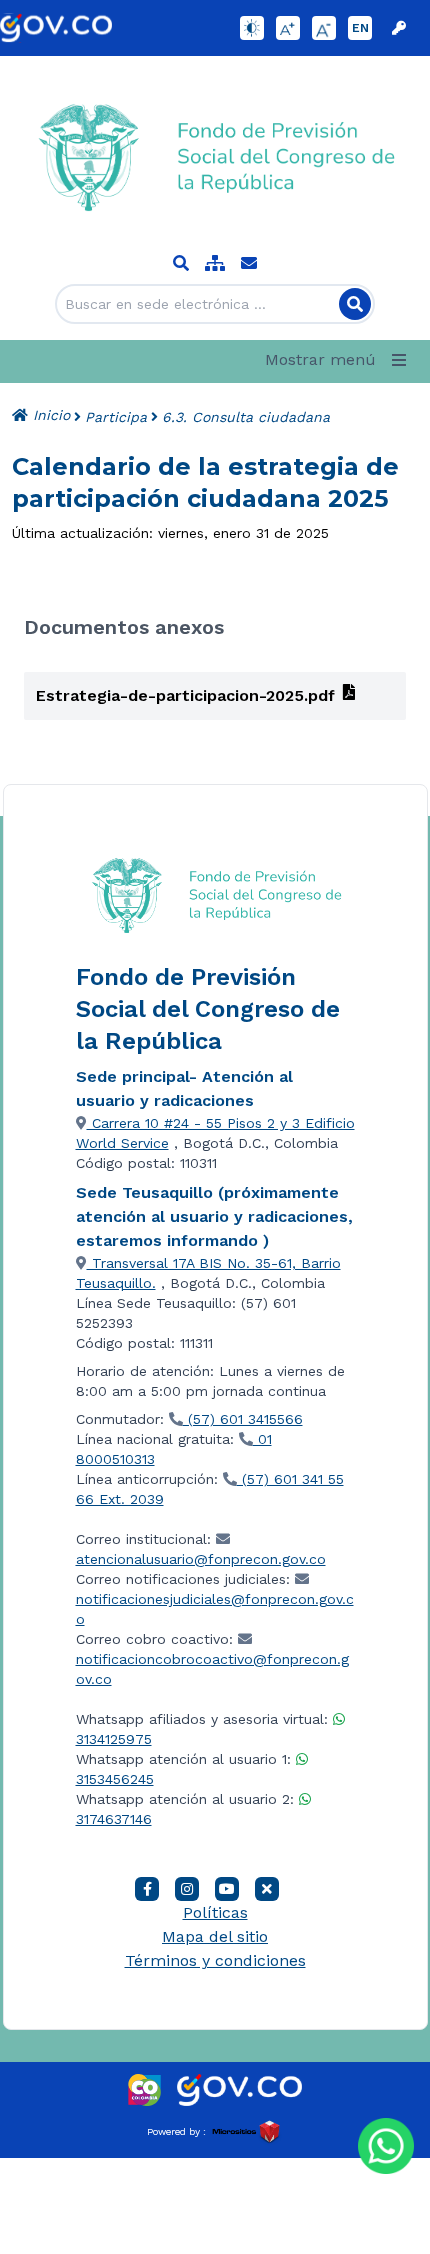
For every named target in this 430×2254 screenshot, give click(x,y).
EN (360, 28)
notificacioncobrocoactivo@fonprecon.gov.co (212, 1669)
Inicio (49, 415)
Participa (116, 417)
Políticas (215, 1912)
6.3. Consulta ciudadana (246, 417)
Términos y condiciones (215, 1960)
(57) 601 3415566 (243, 1419)
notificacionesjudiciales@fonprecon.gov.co (215, 1609)
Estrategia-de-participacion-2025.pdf (185, 695)
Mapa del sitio (215, 1936)
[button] (339, 360)
